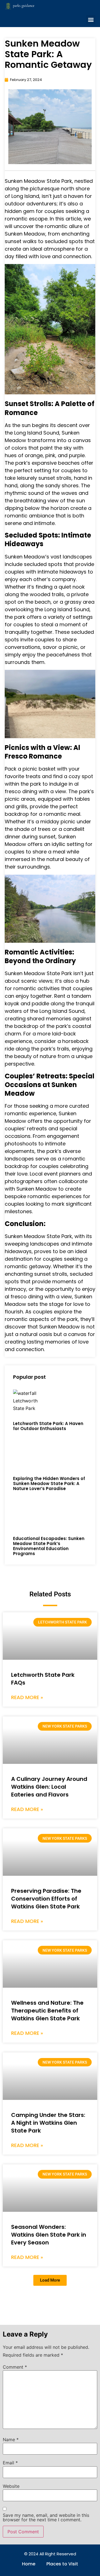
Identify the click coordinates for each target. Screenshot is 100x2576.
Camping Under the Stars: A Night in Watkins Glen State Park (48, 2123)
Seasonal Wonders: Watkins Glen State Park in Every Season (49, 2235)
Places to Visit (62, 2564)
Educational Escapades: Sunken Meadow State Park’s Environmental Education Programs (49, 1546)
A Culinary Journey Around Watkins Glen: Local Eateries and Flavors (49, 1787)
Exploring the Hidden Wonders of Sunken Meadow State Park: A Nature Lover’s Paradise (49, 1484)
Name (11, 2440)
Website (11, 2486)
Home (29, 2564)
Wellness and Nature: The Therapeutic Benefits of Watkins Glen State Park (47, 2011)
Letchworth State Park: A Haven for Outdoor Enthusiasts (48, 1426)
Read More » (27, 1697)
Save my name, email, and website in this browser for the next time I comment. (46, 2517)
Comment (15, 2367)
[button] (91, 20)
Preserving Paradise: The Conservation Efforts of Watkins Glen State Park (46, 1899)
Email (10, 2463)
